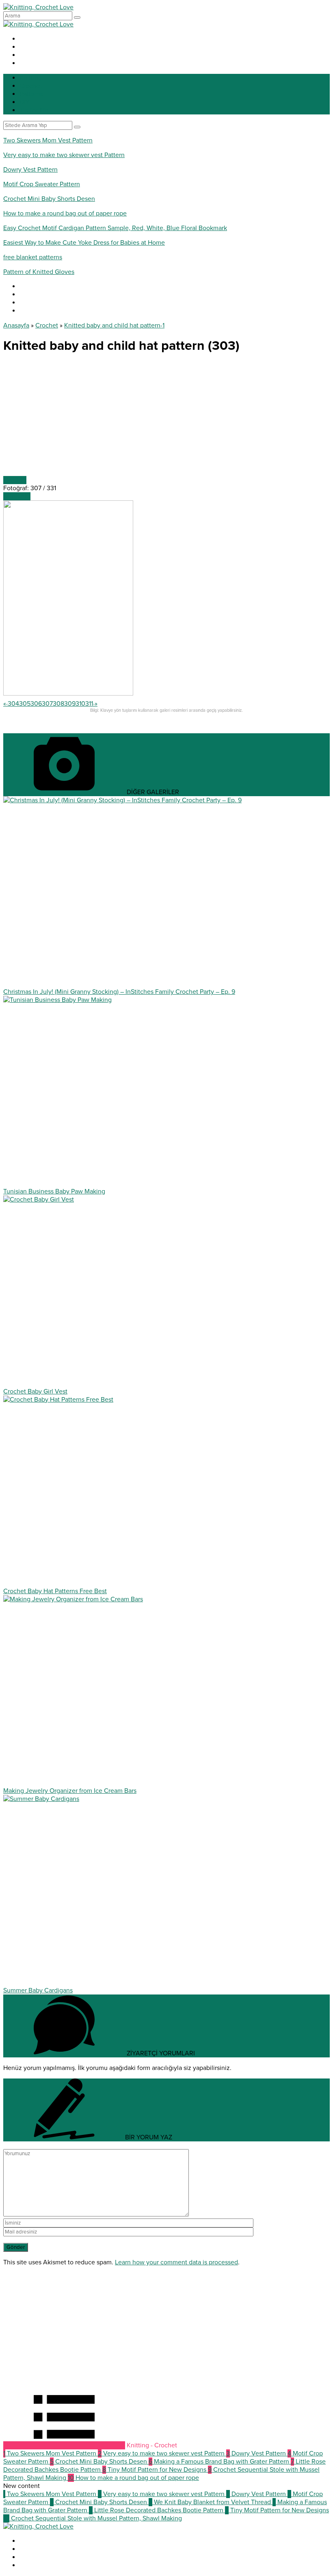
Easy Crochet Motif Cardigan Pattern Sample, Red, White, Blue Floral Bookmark (115, 228)
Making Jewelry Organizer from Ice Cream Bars (70, 1791)
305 (25, 704)
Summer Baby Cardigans (38, 1990)
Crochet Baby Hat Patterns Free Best (55, 1591)
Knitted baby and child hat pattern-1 (114, 325)
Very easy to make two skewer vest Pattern (64, 155)
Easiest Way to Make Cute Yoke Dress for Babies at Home (84, 243)
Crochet (47, 325)
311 (89, 704)
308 (58, 704)
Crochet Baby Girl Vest (35, 1391)
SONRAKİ (17, 496)
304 (13, 704)
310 (80, 704)
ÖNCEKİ (15, 480)
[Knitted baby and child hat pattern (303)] (68, 694)
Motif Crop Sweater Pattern (42, 184)
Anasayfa (16, 325)
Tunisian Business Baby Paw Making (54, 1191)
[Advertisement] (166, 419)
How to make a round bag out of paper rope (65, 213)
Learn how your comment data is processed (176, 2262)
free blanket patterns (33, 257)
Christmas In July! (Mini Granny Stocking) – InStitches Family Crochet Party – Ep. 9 (119, 992)
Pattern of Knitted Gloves (39, 272)
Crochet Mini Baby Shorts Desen (49, 199)
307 (47, 704)
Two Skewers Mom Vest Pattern (48, 140)
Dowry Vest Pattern (30, 170)
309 (70, 704)
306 (36, 704)
